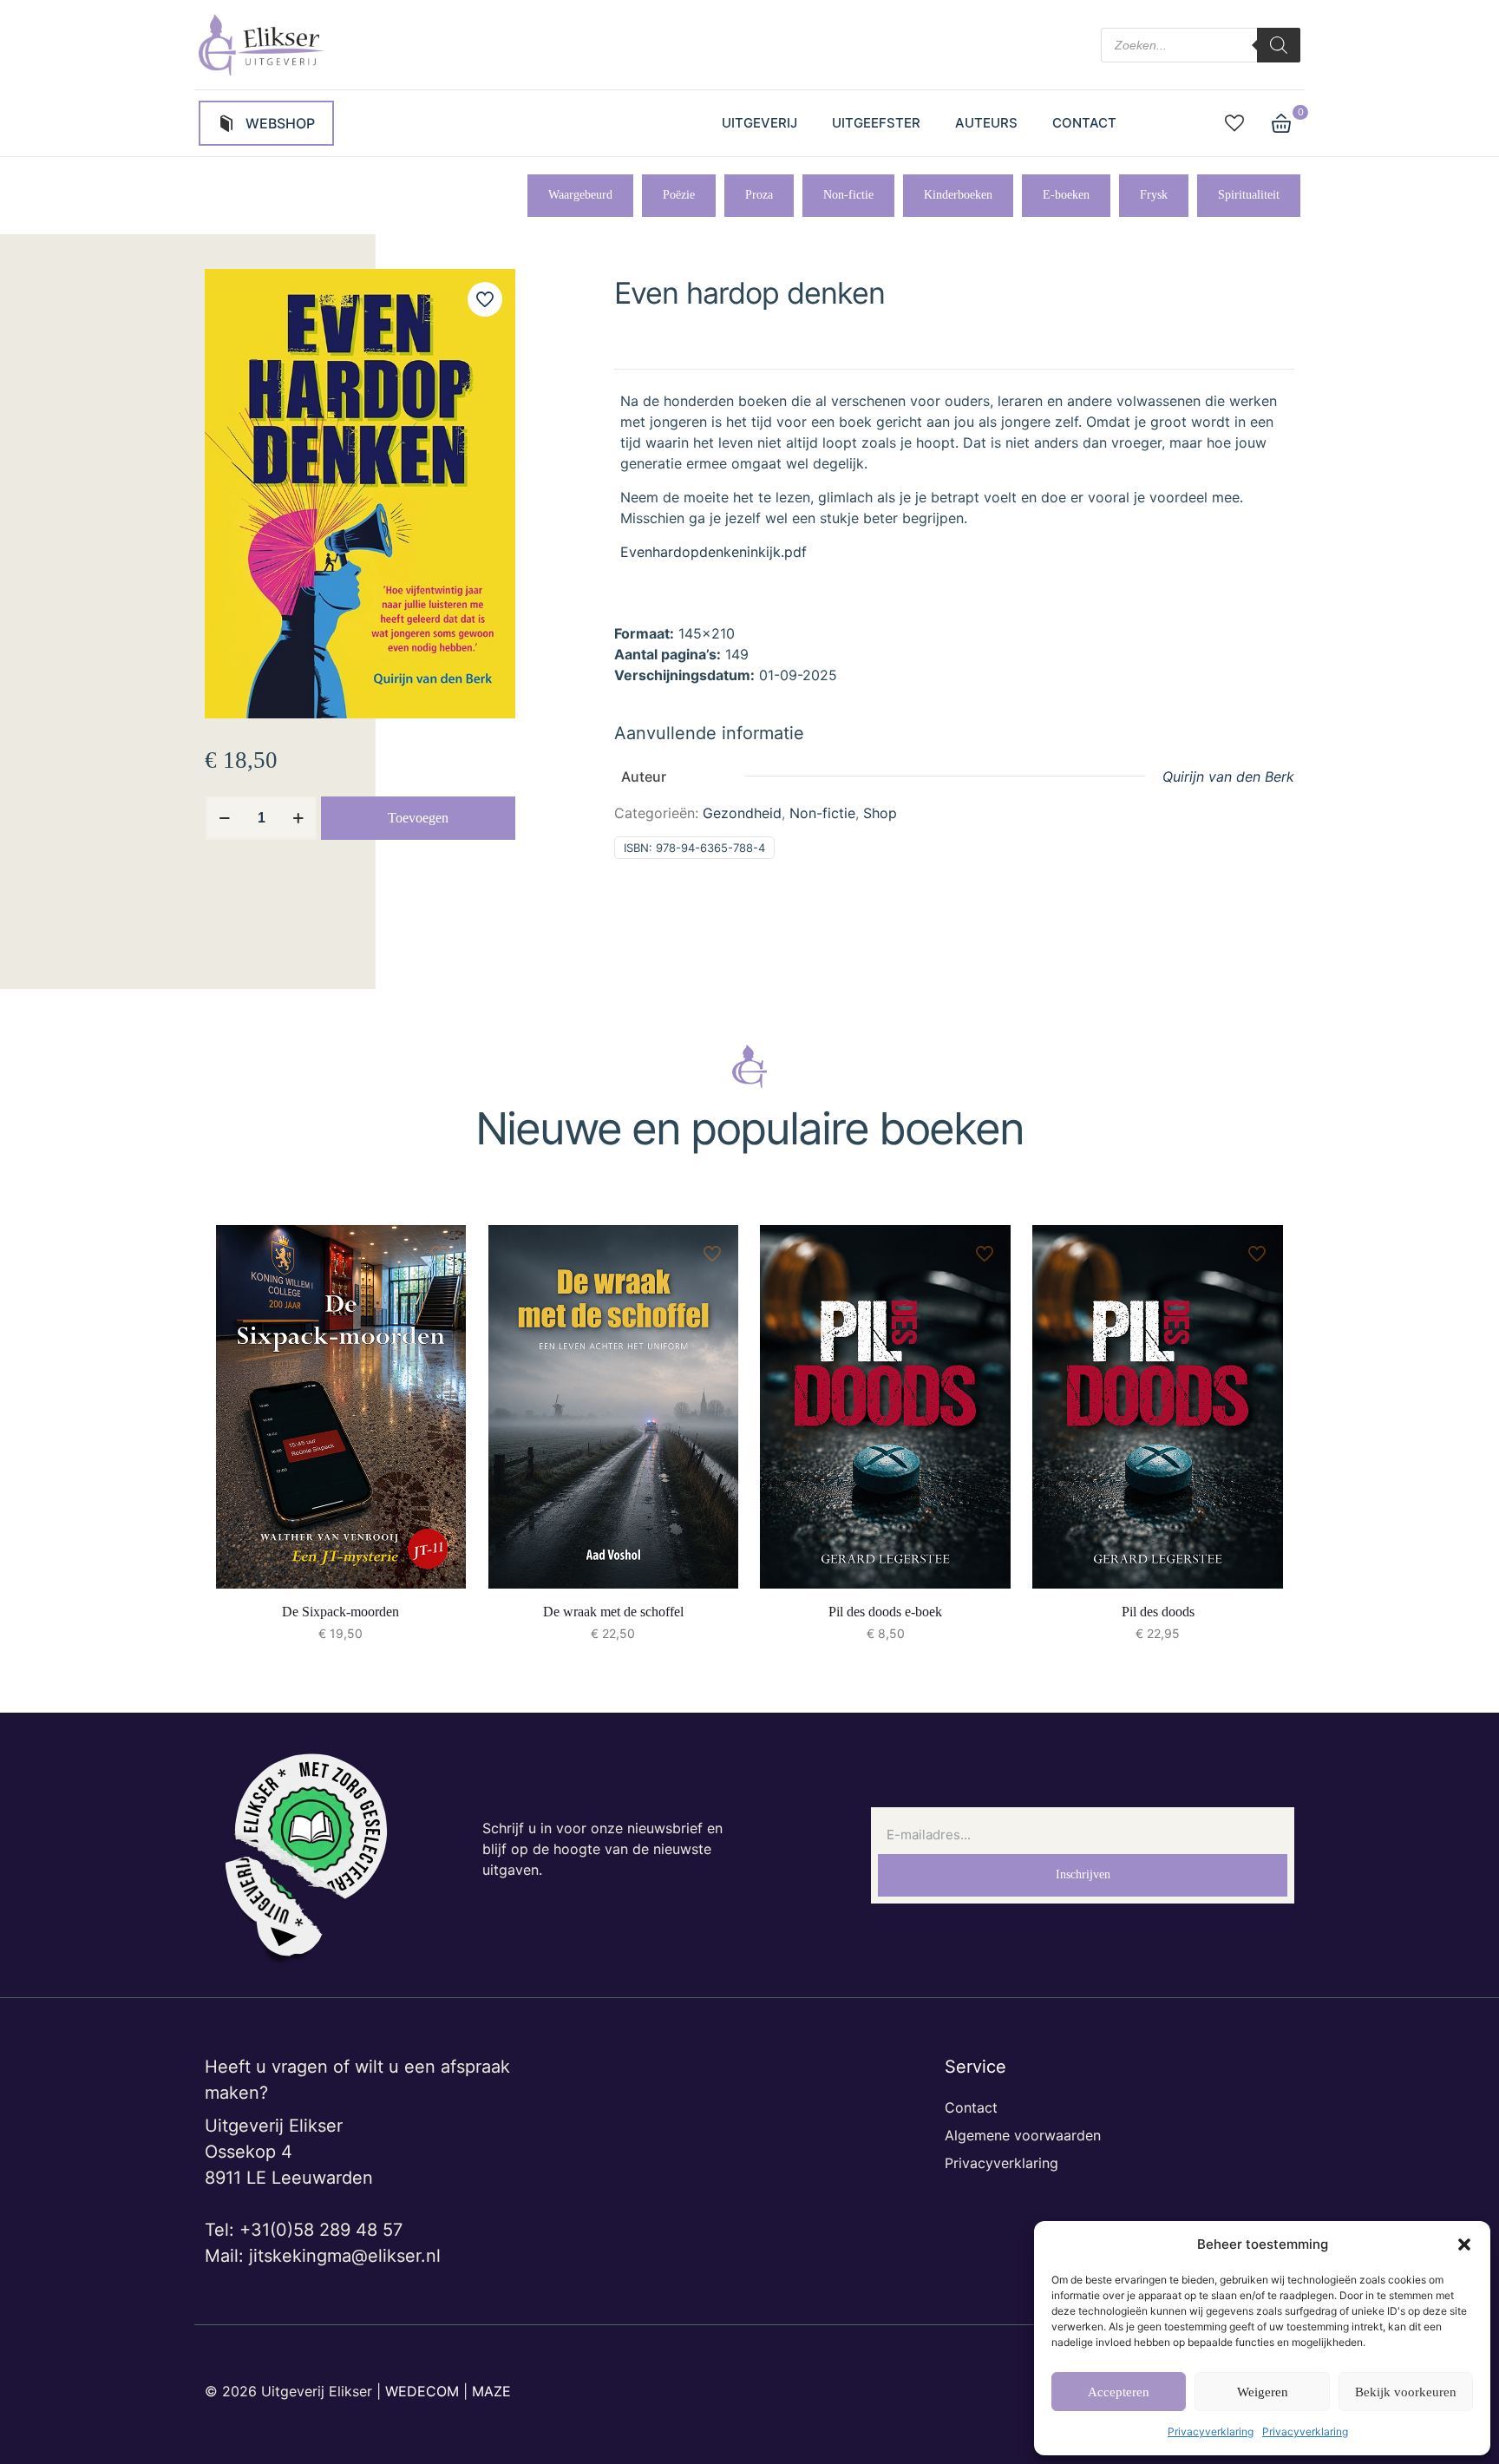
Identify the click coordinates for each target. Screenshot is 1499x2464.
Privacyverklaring (1211, 2431)
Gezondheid (742, 813)
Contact (971, 2107)
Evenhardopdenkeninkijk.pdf (713, 552)
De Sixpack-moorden (340, 1612)
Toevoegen (418, 818)
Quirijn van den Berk (1228, 777)
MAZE (491, 2391)
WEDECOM (422, 2391)
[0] (1281, 123)
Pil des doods (1158, 1612)
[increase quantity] (298, 818)
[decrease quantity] (224, 818)
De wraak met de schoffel (613, 1612)
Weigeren (1263, 2392)
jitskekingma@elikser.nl (345, 2256)
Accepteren (1119, 2392)
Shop (880, 813)
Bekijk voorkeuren (1406, 2392)
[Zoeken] (1279, 45)
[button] (1464, 2244)
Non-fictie (822, 813)
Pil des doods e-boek (885, 1612)
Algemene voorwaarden (1023, 2135)
